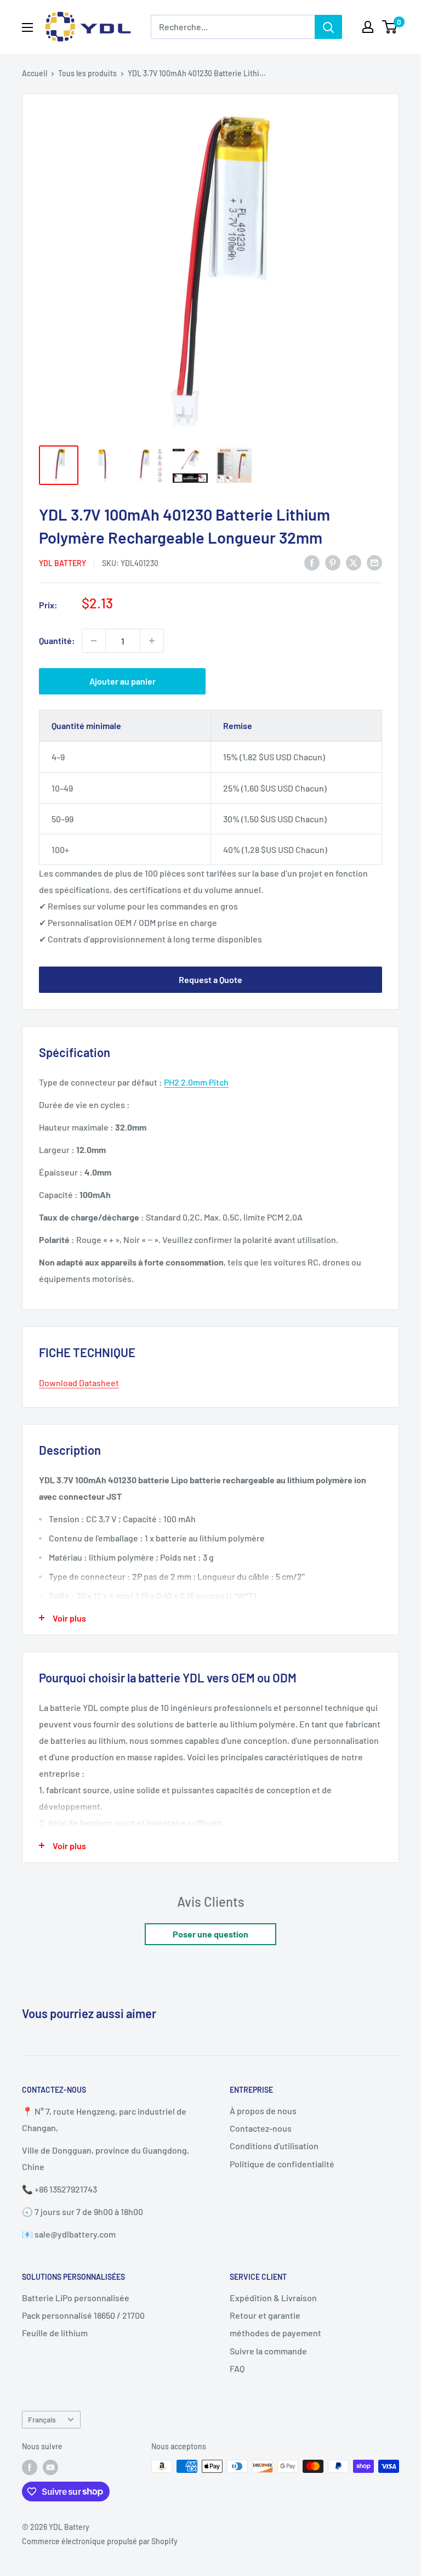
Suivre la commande (268, 2351)
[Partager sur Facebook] (312, 562)
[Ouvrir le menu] (27, 27)
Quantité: (57, 640)
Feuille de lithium (55, 2333)
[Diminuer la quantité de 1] (94, 641)
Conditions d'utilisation (274, 2146)
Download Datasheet (79, 1383)
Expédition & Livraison (273, 2298)
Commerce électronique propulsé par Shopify (100, 2541)
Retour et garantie (265, 2315)
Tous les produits (87, 73)
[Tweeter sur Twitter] (354, 562)
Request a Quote (210, 979)
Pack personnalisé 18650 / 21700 (83, 2315)
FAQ (237, 2368)
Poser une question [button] (210, 1934)
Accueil (35, 73)
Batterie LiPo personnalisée (76, 2298)
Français (42, 2419)
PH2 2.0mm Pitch (196, 1082)
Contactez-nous (261, 2128)
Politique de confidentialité (282, 2164)
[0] (390, 27)
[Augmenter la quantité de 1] (152, 641)
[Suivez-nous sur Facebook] (30, 2467)
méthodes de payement (275, 2333)
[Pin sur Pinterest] (333, 562)
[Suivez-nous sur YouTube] (50, 2467)
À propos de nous (263, 2111)
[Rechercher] (328, 27)
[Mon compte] (368, 27)
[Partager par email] (374, 562)
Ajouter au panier (123, 681)
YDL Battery (62, 563)
